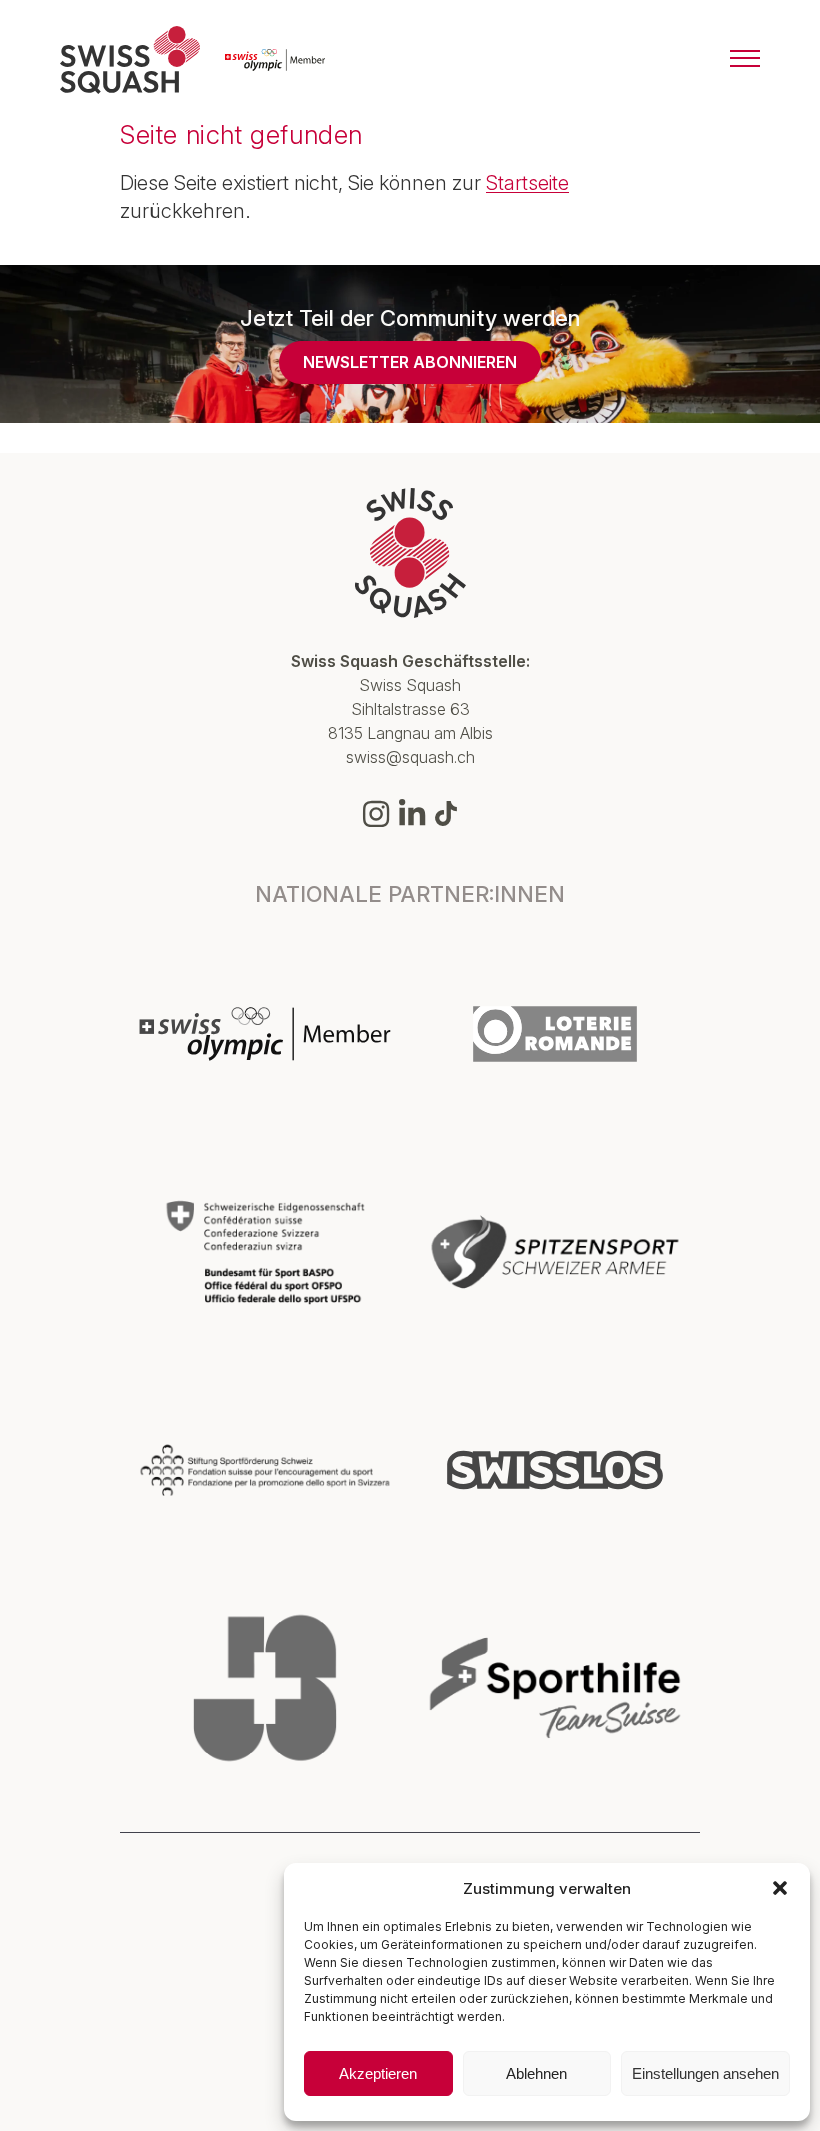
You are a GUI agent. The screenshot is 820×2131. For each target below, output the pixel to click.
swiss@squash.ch (410, 757)
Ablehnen (536, 2073)
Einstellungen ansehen (705, 2073)
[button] (780, 1888)
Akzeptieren (378, 2073)
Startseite (527, 183)
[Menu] (745, 60)
